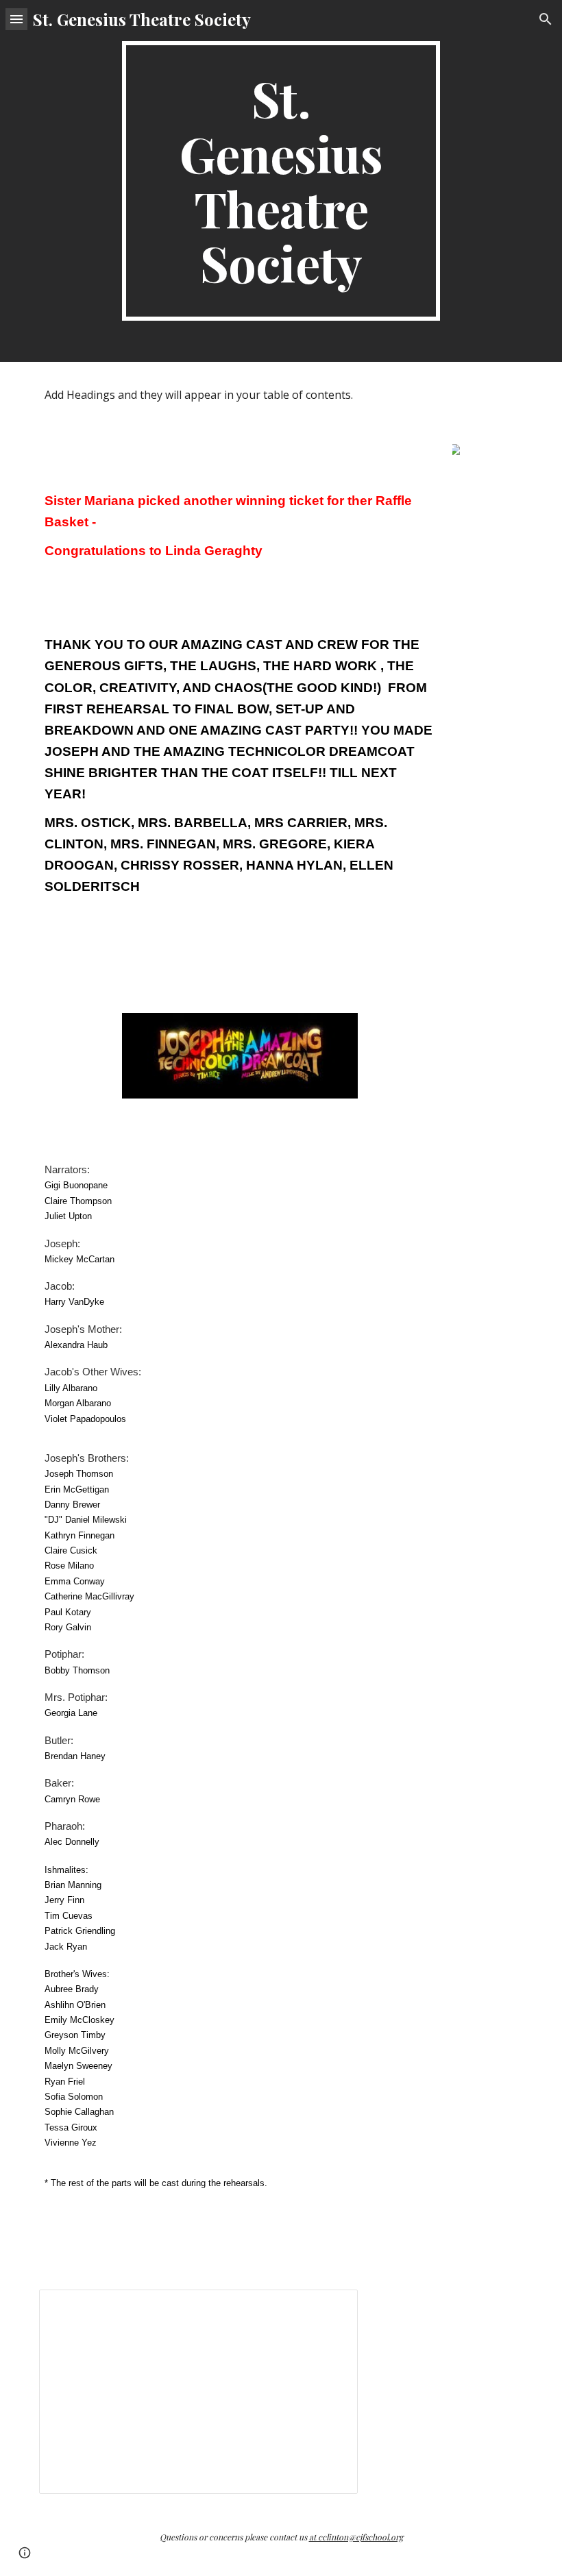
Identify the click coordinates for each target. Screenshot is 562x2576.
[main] (281, 181)
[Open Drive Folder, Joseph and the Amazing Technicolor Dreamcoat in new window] (332, 2307)
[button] (16, 19)
